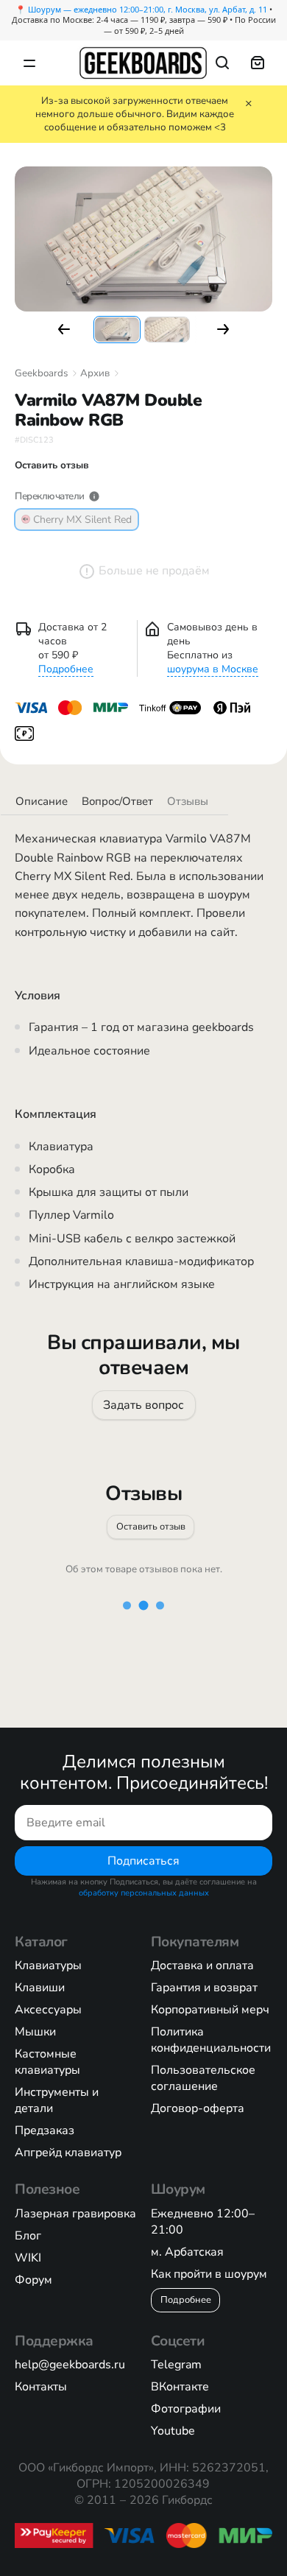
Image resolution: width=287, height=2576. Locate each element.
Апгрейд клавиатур (68, 2153)
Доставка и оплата (202, 1966)
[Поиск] (222, 63)
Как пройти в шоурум (209, 2274)
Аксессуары (48, 2010)
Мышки (35, 2032)
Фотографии (186, 2409)
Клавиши (40, 1988)
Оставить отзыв (151, 1527)
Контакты (41, 2387)
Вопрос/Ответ (117, 801)
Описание (42, 801)
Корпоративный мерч (210, 2010)
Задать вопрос (143, 1404)
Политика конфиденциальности (211, 2040)
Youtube (173, 2431)
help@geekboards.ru (70, 2365)
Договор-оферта (198, 2108)
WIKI (28, 2258)
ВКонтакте (180, 2387)
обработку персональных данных (144, 1893)
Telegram (176, 2365)
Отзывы (188, 801)
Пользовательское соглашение (203, 2078)
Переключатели (50, 496)
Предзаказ (45, 2130)
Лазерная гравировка (75, 2214)
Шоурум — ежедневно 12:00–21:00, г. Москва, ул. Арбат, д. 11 (148, 9)
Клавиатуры (48, 1966)
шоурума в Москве (213, 669)
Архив (95, 373)
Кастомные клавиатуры (47, 2062)
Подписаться (143, 1861)
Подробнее (66, 669)
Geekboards (41, 373)
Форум (33, 2280)
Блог (28, 2236)
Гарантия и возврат (204, 1988)
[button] (64, 329)
